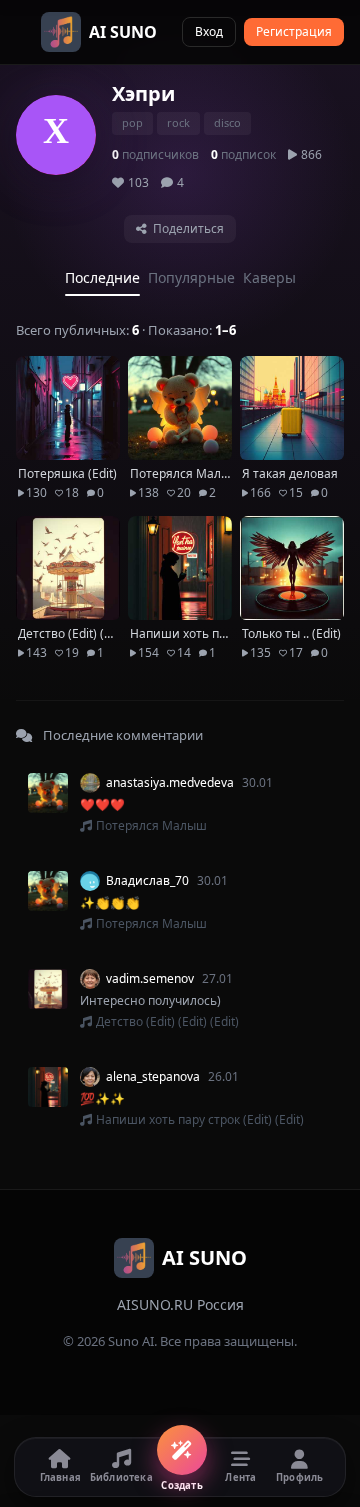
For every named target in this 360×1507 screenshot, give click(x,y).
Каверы (269, 277)
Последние (102, 277)
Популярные (191, 277)
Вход (209, 31)
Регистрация (294, 31)
